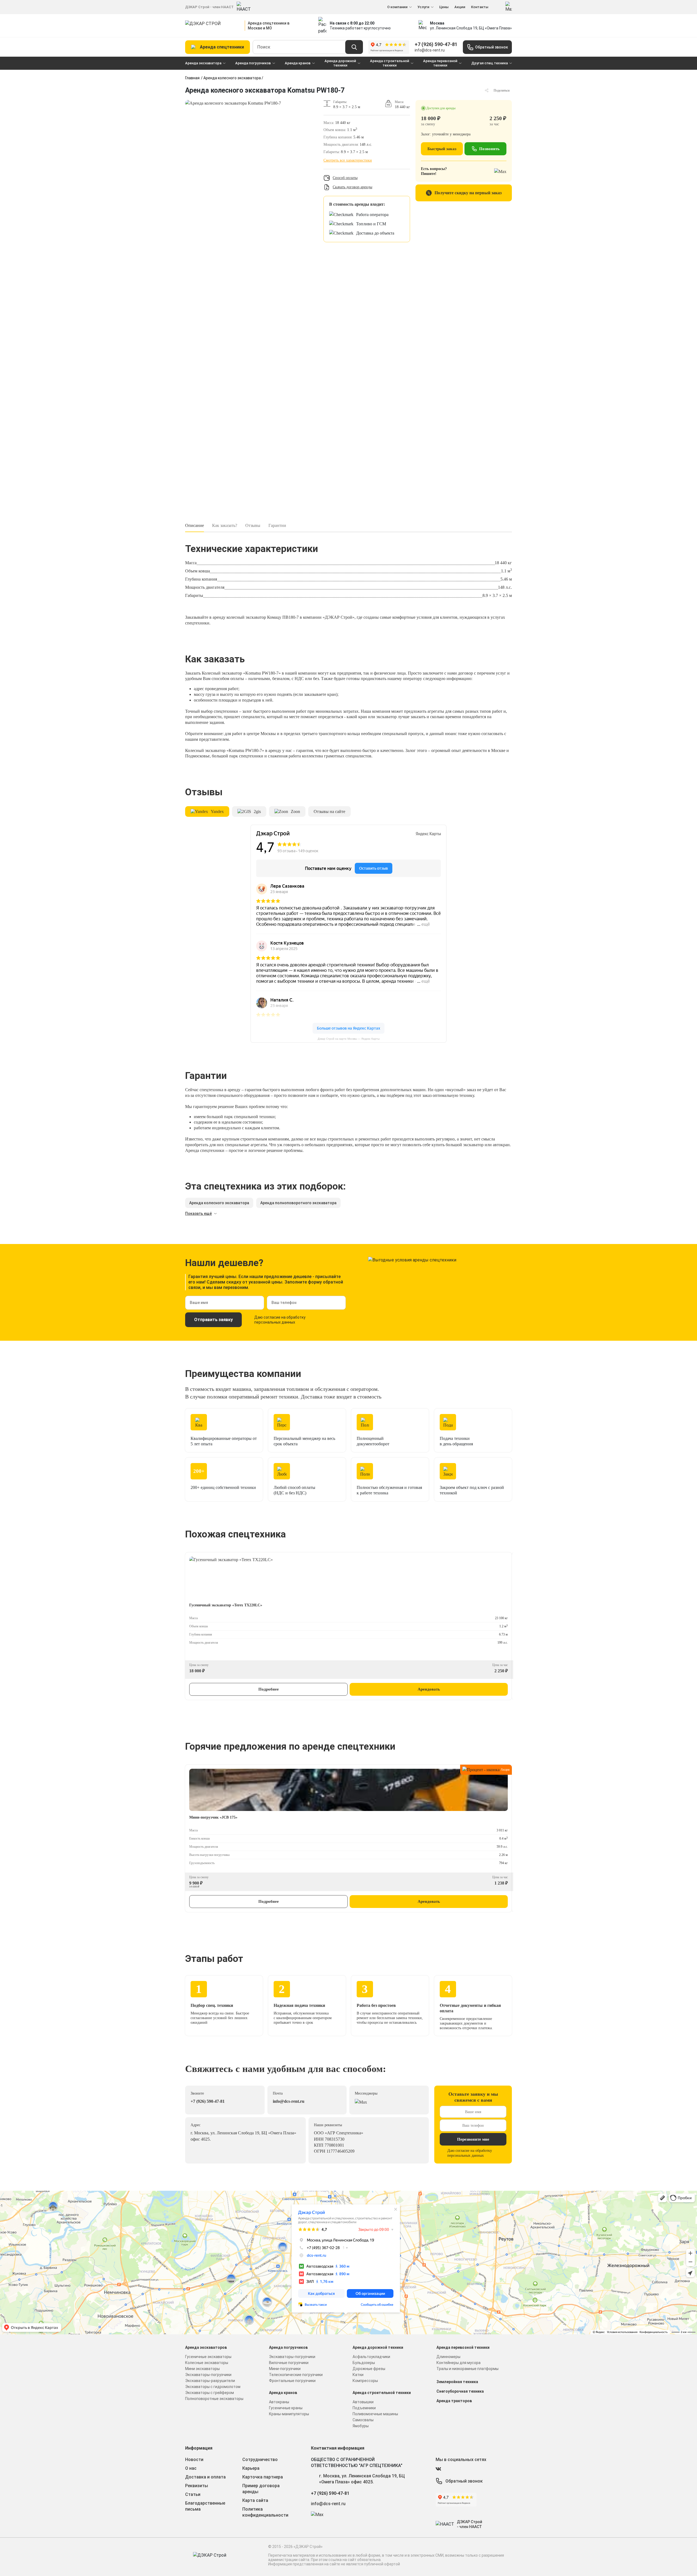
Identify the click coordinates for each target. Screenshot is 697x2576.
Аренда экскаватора (203, 63)
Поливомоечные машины (375, 2414)
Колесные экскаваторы (207, 2363)
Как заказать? (225, 525)
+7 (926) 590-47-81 (436, 44)
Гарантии (277, 525)
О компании (397, 7)
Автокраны (279, 2402)
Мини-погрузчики (285, 2369)
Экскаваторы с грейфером (210, 2393)
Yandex (217, 811)
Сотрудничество (260, 2460)
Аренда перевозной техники (440, 63)
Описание (195, 525)
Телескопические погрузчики (296, 2375)
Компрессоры (365, 2381)
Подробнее (269, 1689)
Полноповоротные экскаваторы (214, 2399)
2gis (257, 811)
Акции (460, 7)
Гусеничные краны (286, 2408)
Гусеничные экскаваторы (208, 2357)
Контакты (480, 7)
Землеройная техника (457, 2382)
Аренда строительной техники (390, 63)
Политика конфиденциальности (265, 2512)
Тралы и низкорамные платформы (467, 2369)
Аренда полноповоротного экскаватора (298, 1203)
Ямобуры (361, 2426)
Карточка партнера (263, 2477)
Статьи (193, 2494)
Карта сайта (255, 2500)
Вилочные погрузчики (289, 2363)
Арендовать (429, 1689)
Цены (444, 7)
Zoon (295, 811)
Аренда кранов (298, 63)
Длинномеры (448, 2357)
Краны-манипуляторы (289, 2414)
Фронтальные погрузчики (292, 2381)
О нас (191, 2468)
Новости (194, 2460)
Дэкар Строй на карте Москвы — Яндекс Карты (349, 1039)
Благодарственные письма (205, 2506)
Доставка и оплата (205, 2477)
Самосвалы (363, 2420)
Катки (358, 2375)
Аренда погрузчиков (253, 63)
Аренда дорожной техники (340, 63)
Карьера (251, 2468)
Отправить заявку (213, 1320)
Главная (192, 78)
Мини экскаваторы (202, 2369)
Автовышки (363, 2402)
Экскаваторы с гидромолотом (213, 2387)
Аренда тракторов (454, 2401)
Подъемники (364, 2408)
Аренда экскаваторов (206, 2347)
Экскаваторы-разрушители (210, 2381)
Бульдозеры (364, 2363)
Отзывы (253, 525)
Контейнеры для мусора (458, 2363)
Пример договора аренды (261, 2489)
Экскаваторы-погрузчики (208, 2375)
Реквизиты (197, 2486)
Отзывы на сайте (329, 811)
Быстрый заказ (442, 149)
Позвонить (489, 149)
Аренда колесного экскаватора (232, 78)
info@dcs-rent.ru (430, 50)
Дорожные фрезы (369, 2369)
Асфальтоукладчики (371, 2357)
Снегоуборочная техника (460, 2391)
